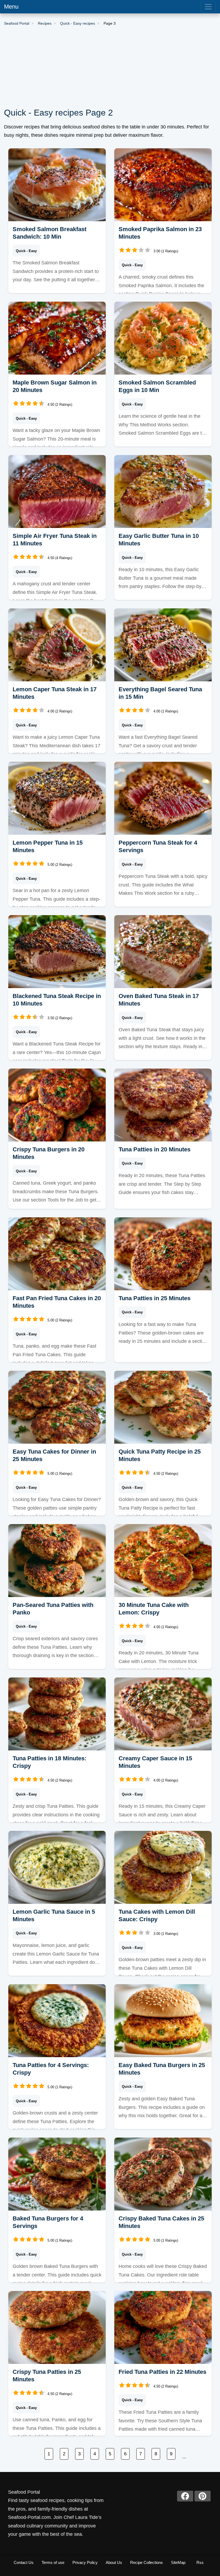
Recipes (45, 23)
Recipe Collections (146, 2562)
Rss (200, 2562)
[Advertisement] (110, 67)
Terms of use (53, 2562)
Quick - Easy (26, 251)
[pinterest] (203, 2496)
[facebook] (185, 2496)
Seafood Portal (17, 23)
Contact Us (24, 2562)
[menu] (208, 7)
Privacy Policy (85, 2562)
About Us (114, 2562)
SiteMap (178, 2562)
